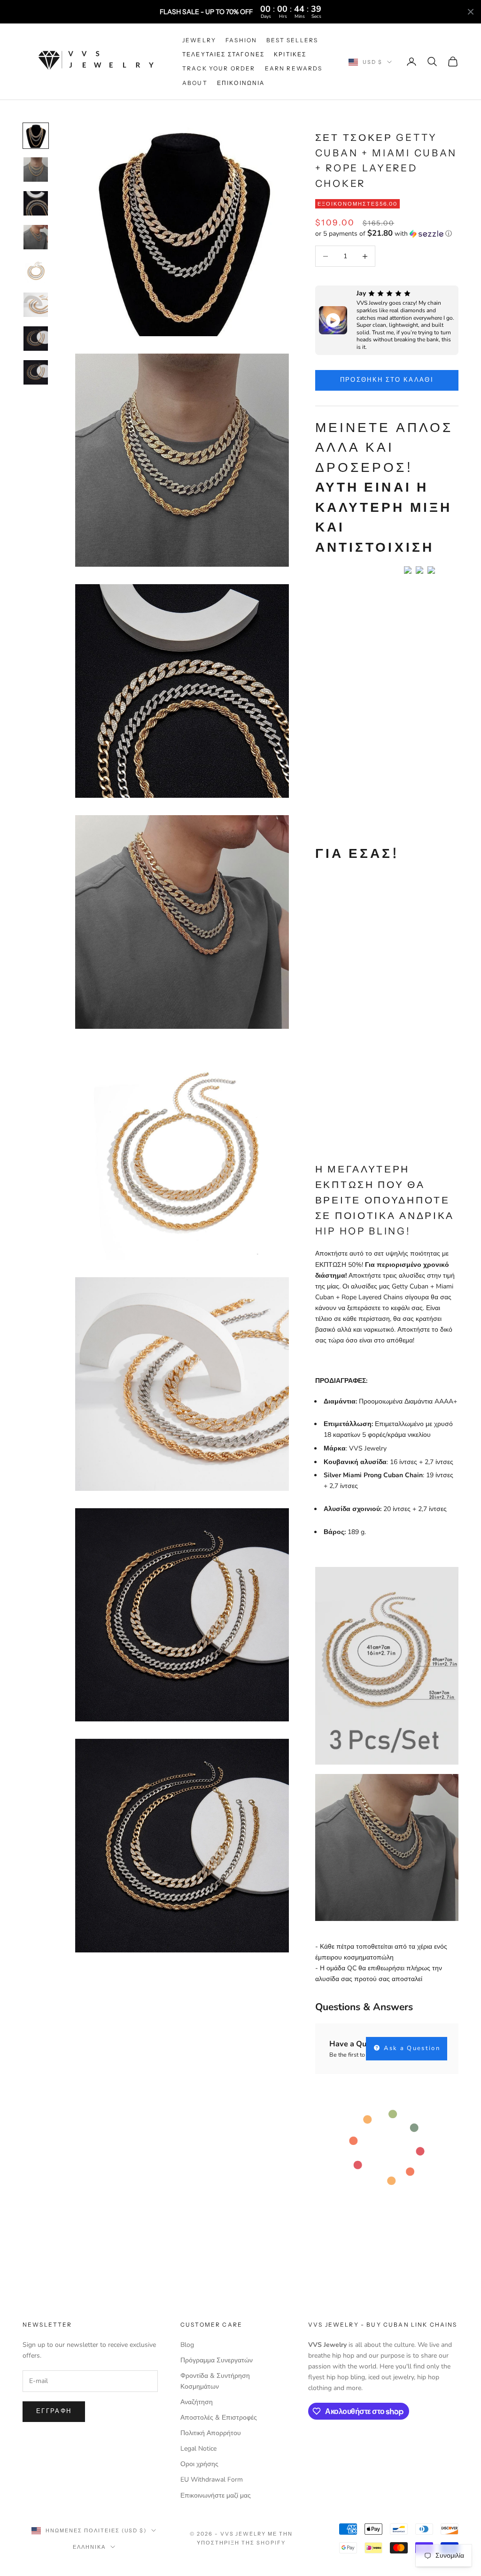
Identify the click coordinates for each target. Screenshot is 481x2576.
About (195, 83)
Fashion (241, 40)
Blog (187, 2345)
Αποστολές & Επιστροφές (219, 2418)
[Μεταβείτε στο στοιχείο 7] (36, 339)
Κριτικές (290, 54)
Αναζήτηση (197, 2402)
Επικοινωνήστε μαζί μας (216, 2495)
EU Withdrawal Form (212, 2480)
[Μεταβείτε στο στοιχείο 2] (36, 170)
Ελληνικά (89, 2547)
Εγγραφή (54, 2411)
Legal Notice (198, 2449)
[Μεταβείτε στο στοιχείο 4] (36, 237)
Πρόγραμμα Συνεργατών (217, 2360)
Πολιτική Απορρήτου (211, 2433)
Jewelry (199, 40)
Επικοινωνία (241, 83)
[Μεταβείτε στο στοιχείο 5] (36, 271)
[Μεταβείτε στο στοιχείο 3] (36, 203)
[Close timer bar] (471, 12)
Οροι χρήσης (199, 2464)
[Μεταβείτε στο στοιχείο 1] (36, 136)
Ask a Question (411, 2048)
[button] (387, 234)
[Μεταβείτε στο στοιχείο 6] (36, 305)
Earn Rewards (294, 68)
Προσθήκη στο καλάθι (387, 380)
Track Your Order (219, 68)
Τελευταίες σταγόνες (223, 54)
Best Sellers (292, 40)
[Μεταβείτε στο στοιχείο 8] (36, 372)
